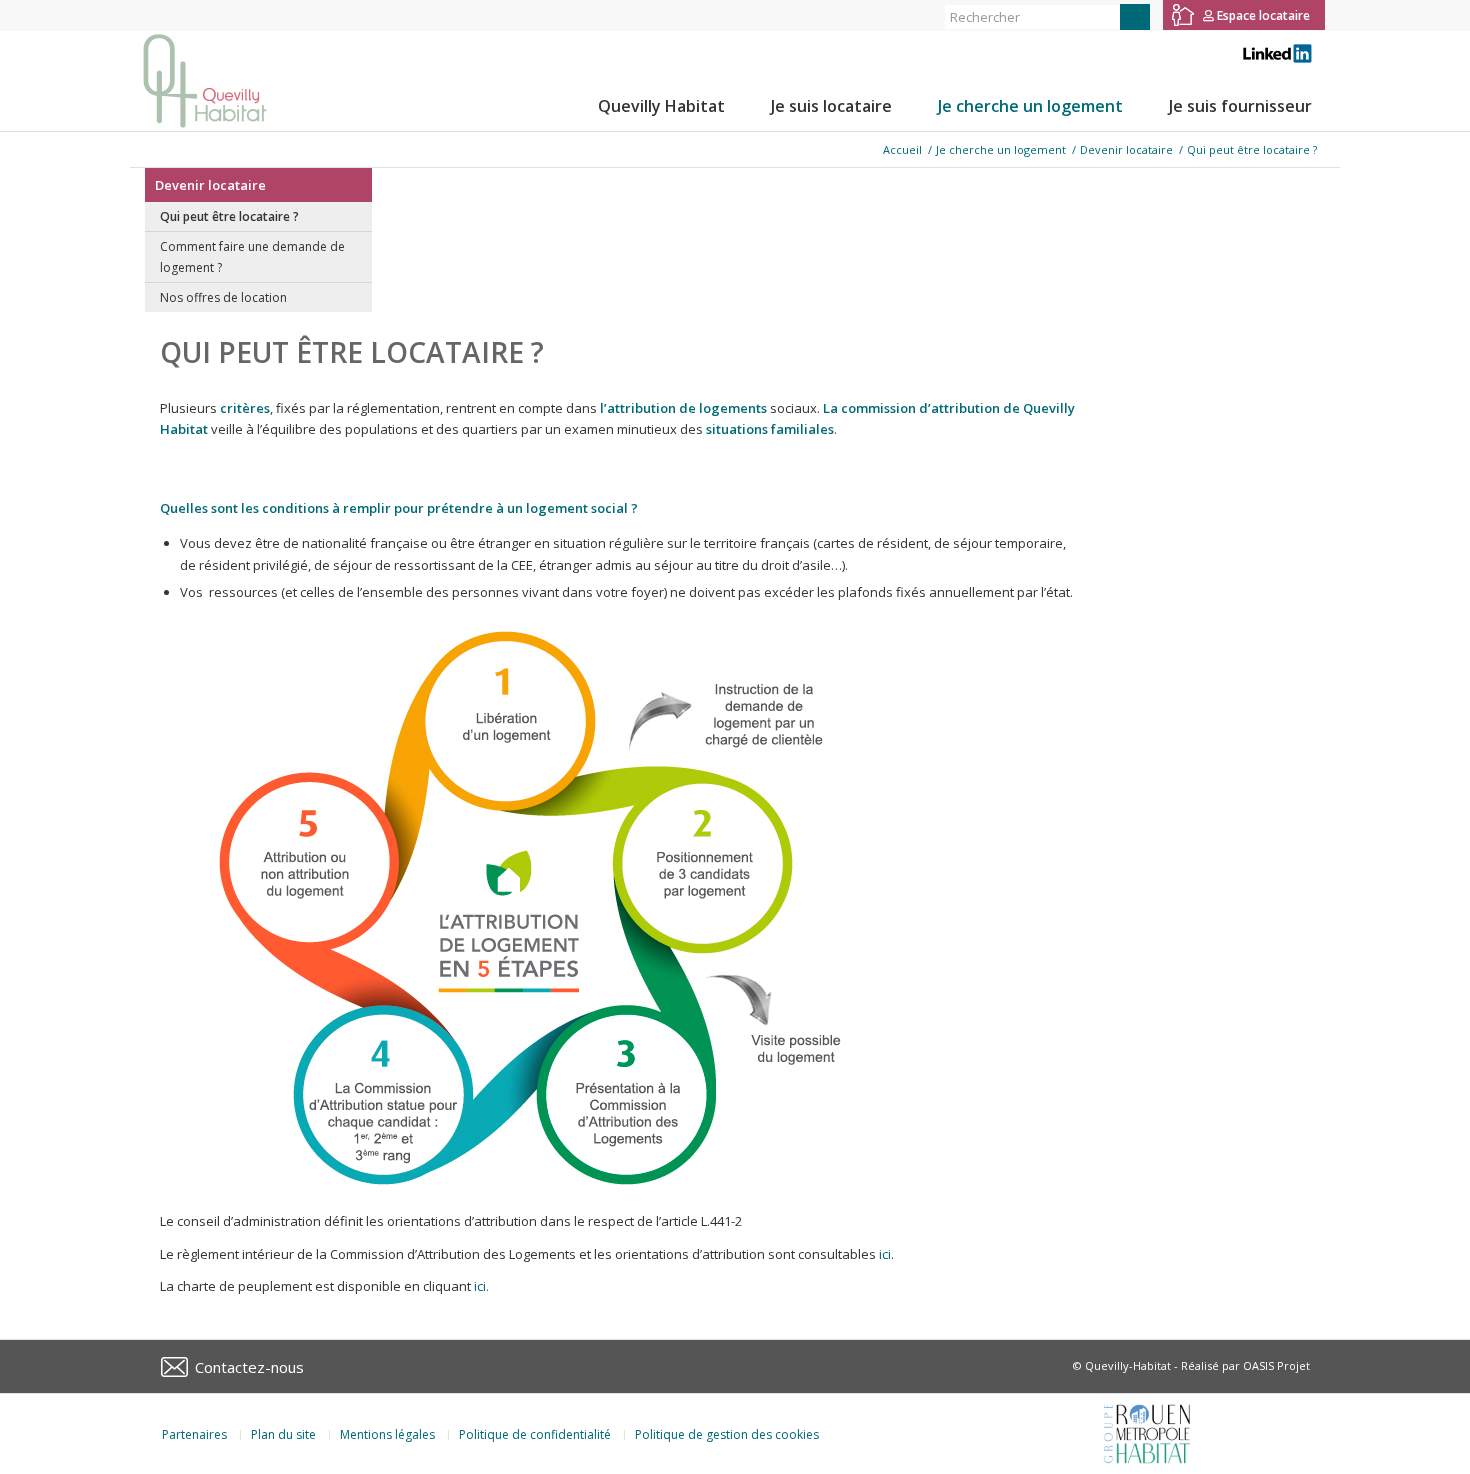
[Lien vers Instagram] (165, 15)
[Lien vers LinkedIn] (196, 15)
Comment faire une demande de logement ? (252, 257)
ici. (481, 1286)
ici (885, 1254)
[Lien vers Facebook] (135, 15)
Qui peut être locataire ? (229, 216)
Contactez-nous (249, 1367)
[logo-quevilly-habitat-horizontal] (205, 81)
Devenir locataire (210, 185)
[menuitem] (661, 106)
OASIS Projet (1276, 1365)
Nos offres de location (223, 297)
